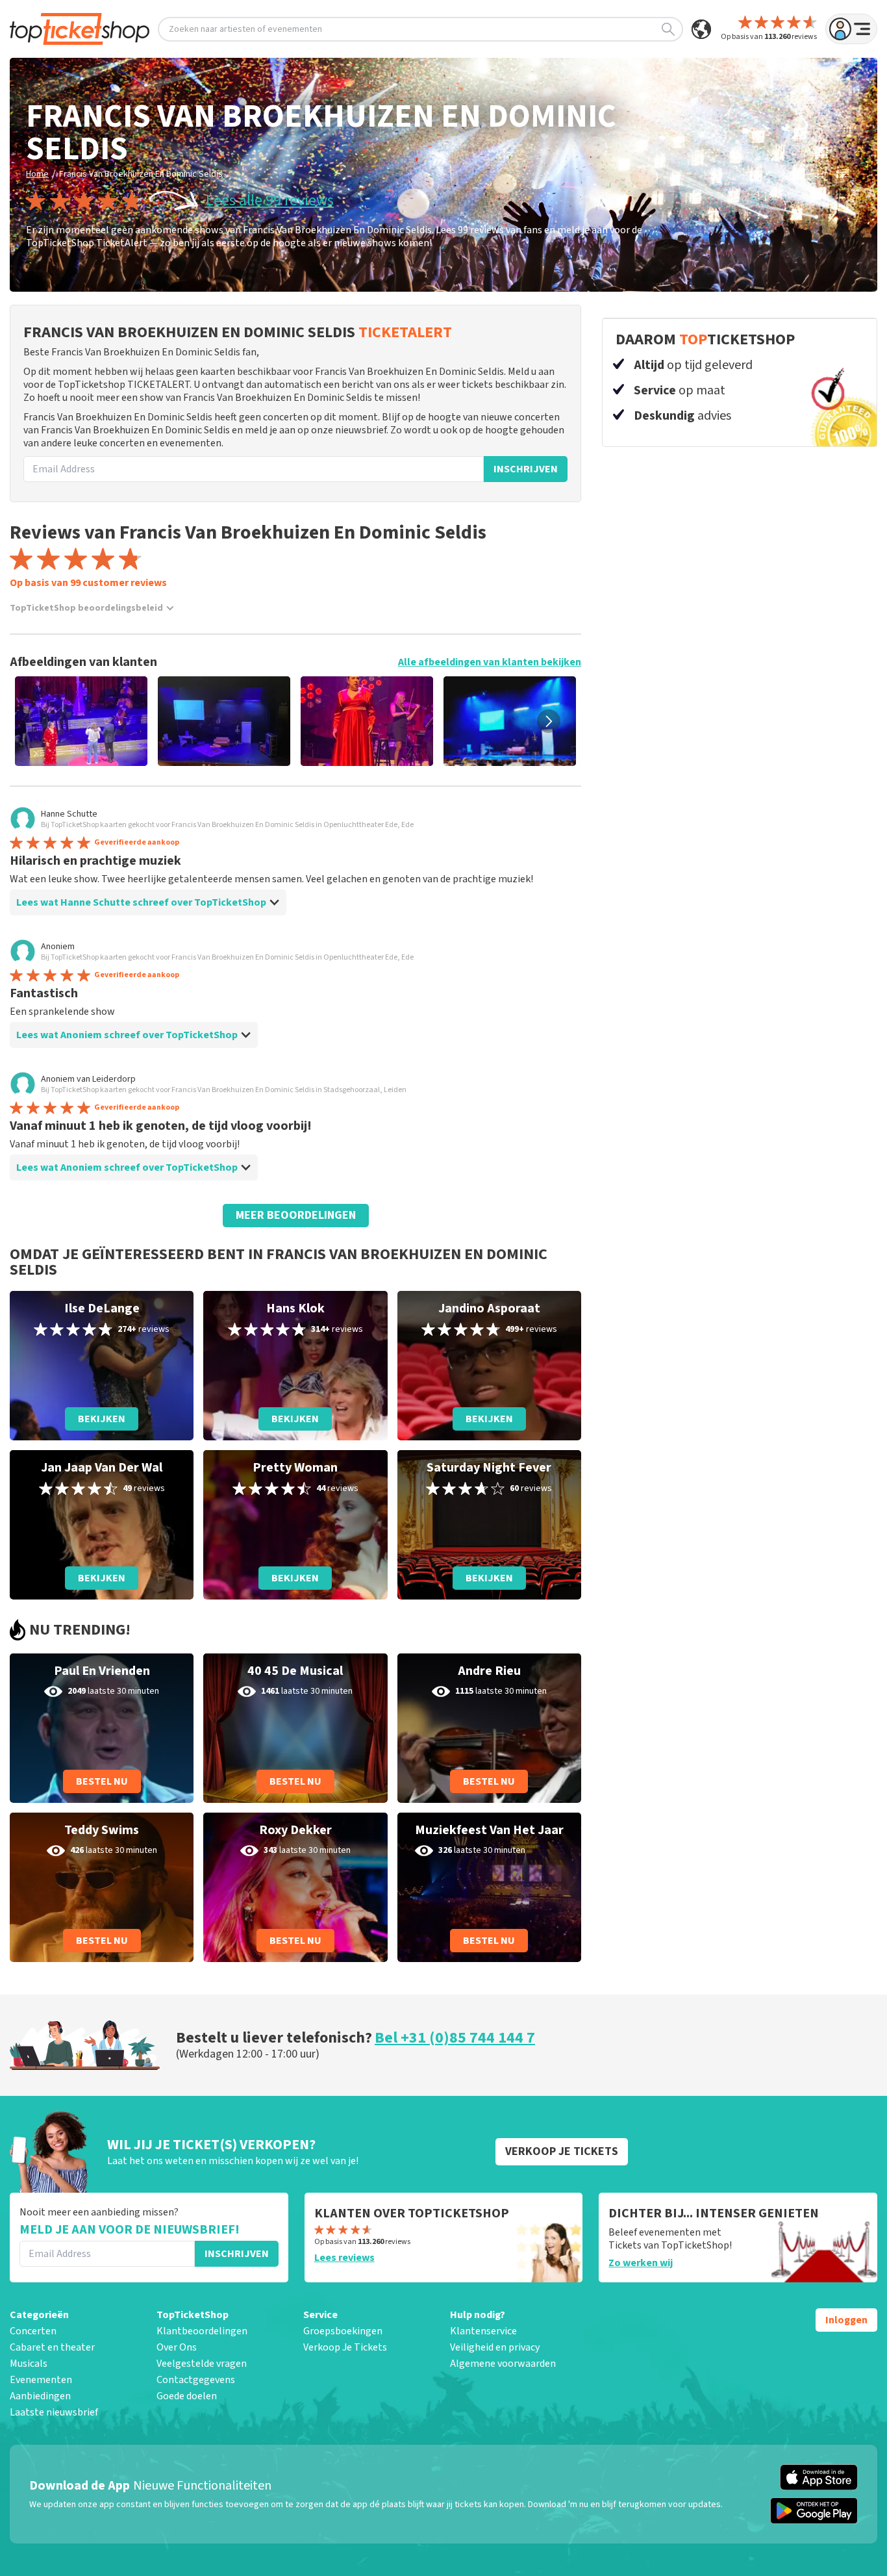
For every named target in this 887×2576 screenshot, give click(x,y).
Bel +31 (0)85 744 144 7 (455, 2038)
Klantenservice (483, 2331)
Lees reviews (344, 2258)
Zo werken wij (641, 2263)
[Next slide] (549, 721)
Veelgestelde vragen (202, 2364)
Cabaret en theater (52, 2347)
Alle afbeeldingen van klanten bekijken (490, 662)
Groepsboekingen (343, 2331)
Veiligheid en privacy (495, 2347)
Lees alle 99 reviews (270, 201)
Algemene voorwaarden (503, 2364)
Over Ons (177, 2347)
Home (37, 174)
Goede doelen (187, 2396)
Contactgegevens (196, 2380)
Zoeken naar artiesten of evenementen (245, 29)
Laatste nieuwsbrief (54, 2412)
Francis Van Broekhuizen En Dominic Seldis (141, 174)
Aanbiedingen (40, 2396)
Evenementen (41, 2380)
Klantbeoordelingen (202, 2331)
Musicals (29, 2364)
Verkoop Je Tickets (345, 2347)
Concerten (33, 2331)
